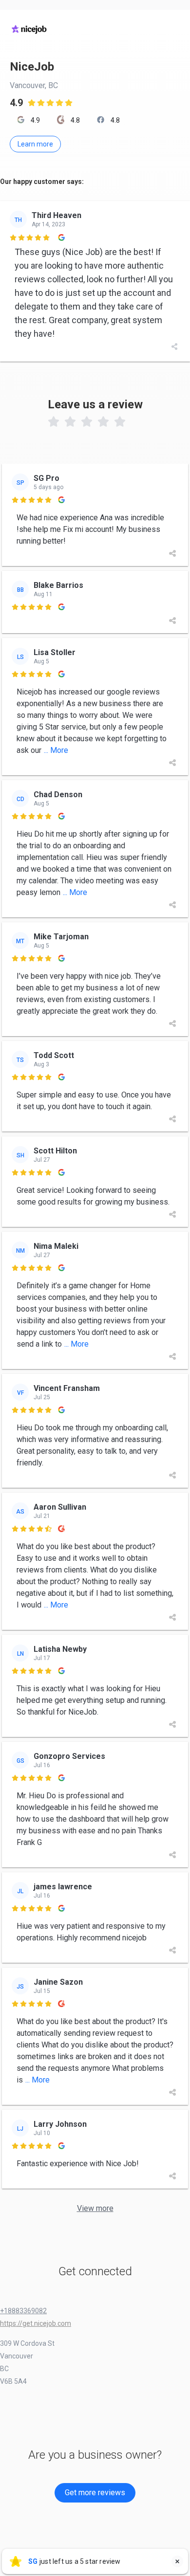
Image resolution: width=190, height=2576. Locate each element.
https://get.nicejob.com (36, 2323)
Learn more (35, 144)
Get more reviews (95, 2493)
